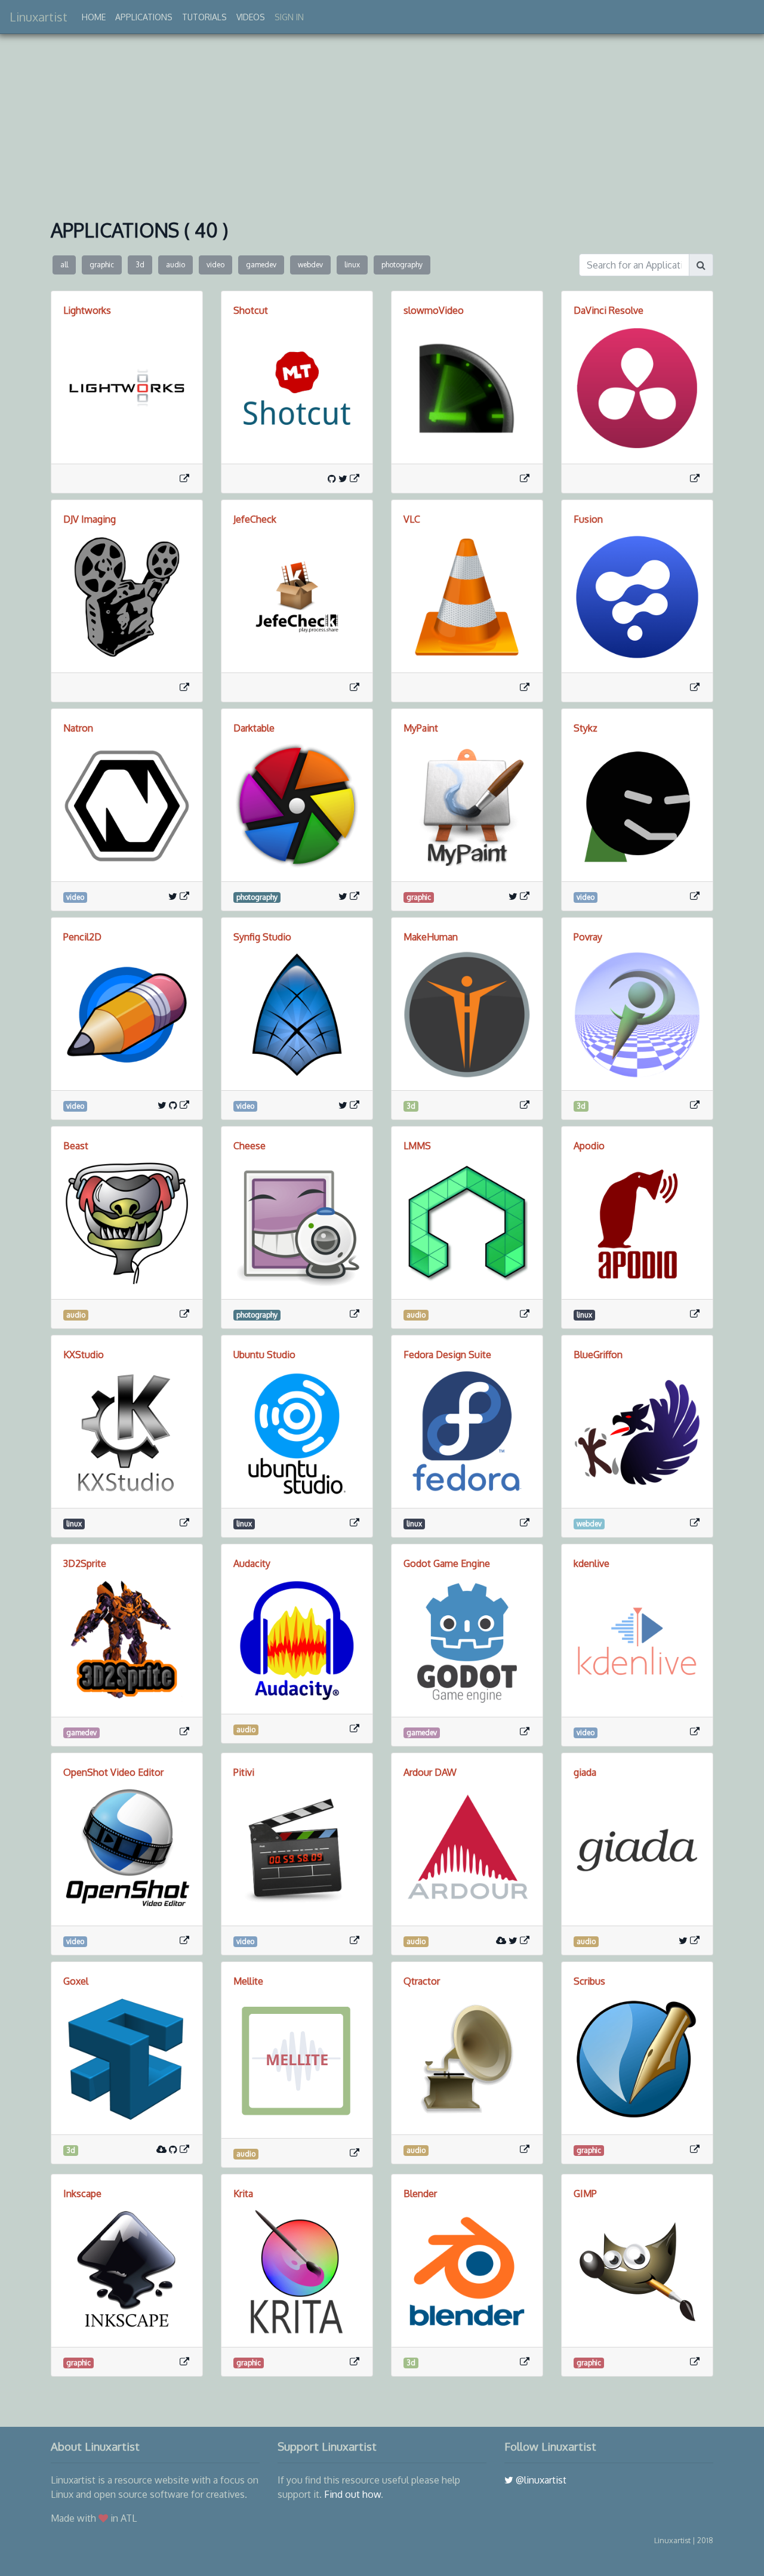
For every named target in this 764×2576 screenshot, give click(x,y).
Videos (251, 17)
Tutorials (204, 17)
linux (352, 265)
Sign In (289, 17)
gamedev (261, 265)
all (64, 265)
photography (402, 265)
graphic (102, 265)
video (215, 265)
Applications (144, 17)
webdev (310, 265)
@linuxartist (540, 2480)
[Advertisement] (382, 124)
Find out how (352, 2494)
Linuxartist (38, 17)
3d (140, 265)
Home (94, 17)
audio (175, 265)
